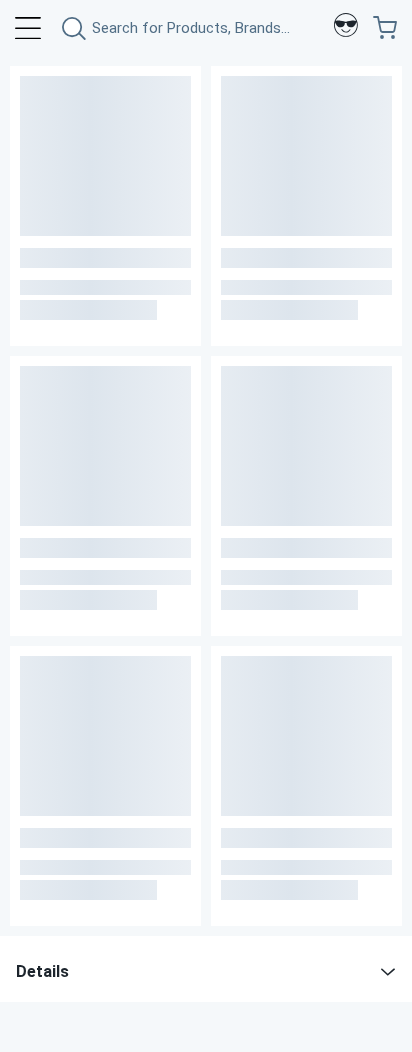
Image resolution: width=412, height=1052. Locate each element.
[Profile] (346, 28)
